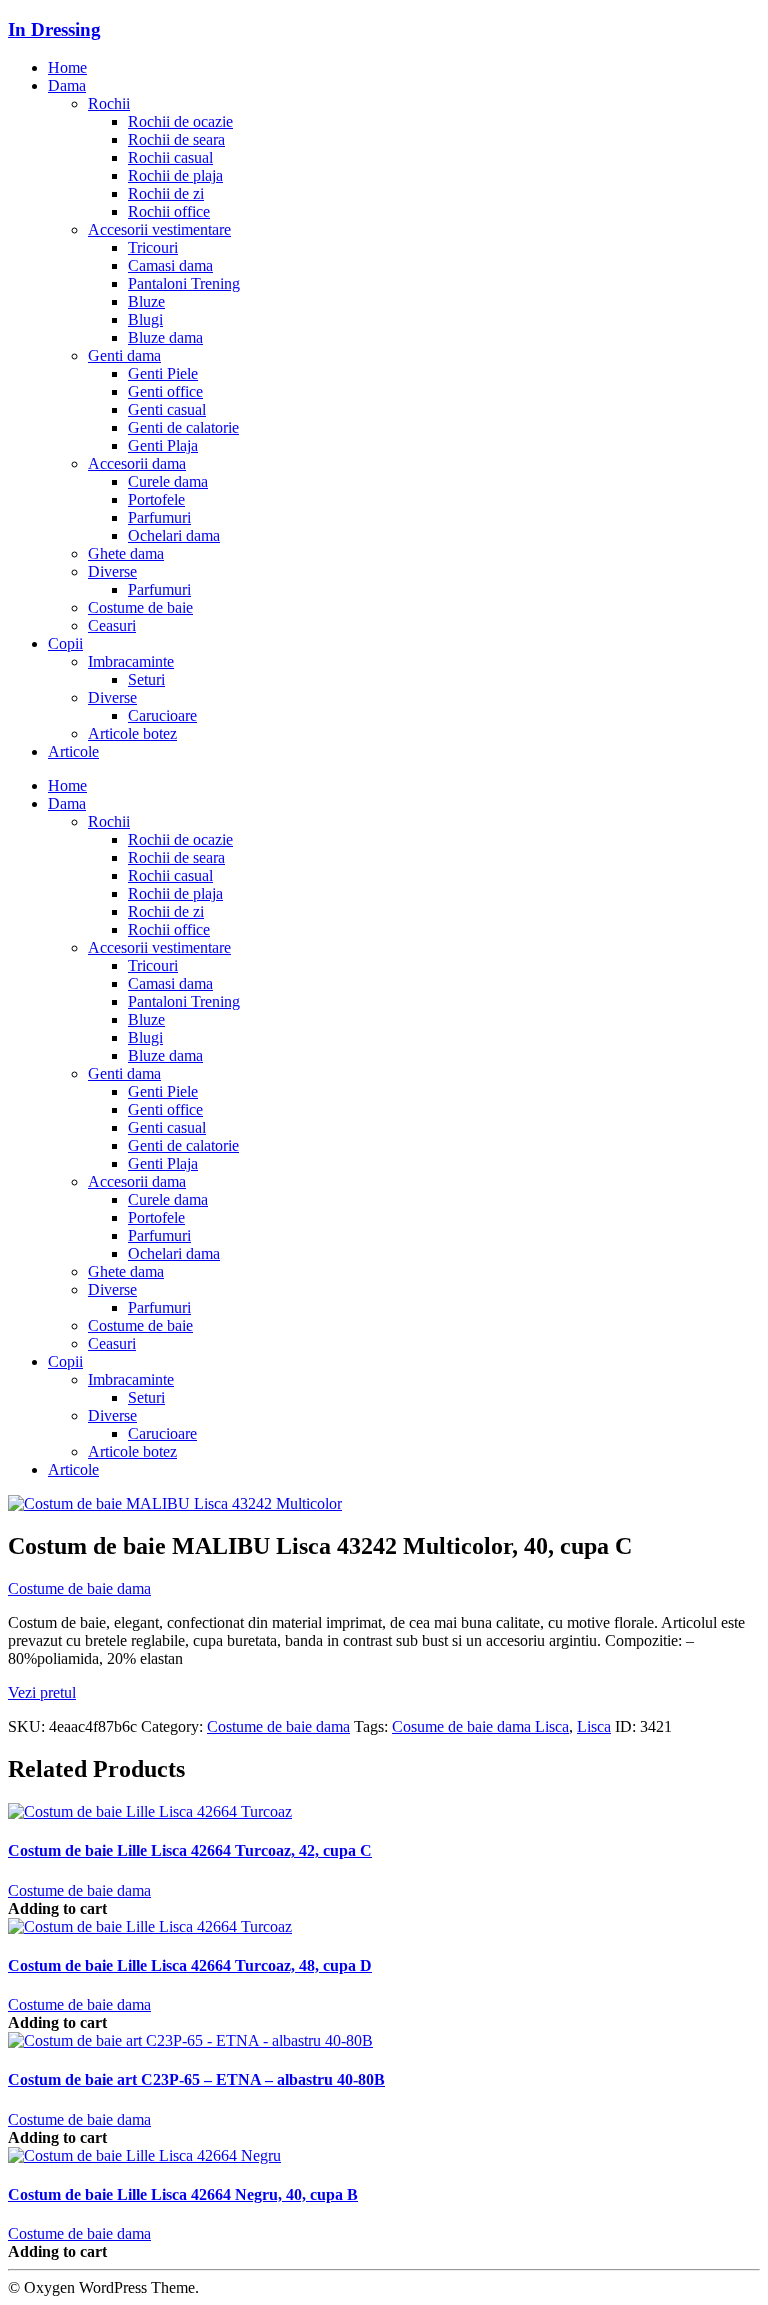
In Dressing (54, 29)
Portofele (156, 499)
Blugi (145, 319)
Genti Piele (163, 373)
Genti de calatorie (183, 427)
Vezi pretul (42, 1692)
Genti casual (167, 409)
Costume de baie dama (79, 1588)
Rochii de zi (166, 193)
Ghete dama (126, 553)
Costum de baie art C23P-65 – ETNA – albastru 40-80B (196, 2079)
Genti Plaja (163, 445)
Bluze (146, 301)
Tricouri (153, 247)
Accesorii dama (137, 463)
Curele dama (168, 481)
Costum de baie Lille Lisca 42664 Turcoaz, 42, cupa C (190, 1850)
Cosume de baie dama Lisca (480, 1726)
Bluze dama (165, 337)
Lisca (594, 1726)
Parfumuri (159, 517)
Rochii (109, 103)
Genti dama (124, 355)
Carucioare (162, 715)
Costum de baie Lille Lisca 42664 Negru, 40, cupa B (183, 2194)
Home (67, 67)
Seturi (146, 679)
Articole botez (132, 733)
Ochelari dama (174, 535)
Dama (67, 85)
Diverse (112, 571)
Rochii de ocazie (180, 121)
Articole (73, 751)
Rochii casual (170, 157)
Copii (65, 643)
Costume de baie (140, 607)
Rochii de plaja (175, 175)
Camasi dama (170, 265)
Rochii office (169, 211)
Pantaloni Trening (184, 283)
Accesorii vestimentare (159, 229)
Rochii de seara (176, 139)
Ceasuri (112, 625)
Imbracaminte (131, 661)
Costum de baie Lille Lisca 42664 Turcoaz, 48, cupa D (190, 1965)
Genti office (165, 391)
